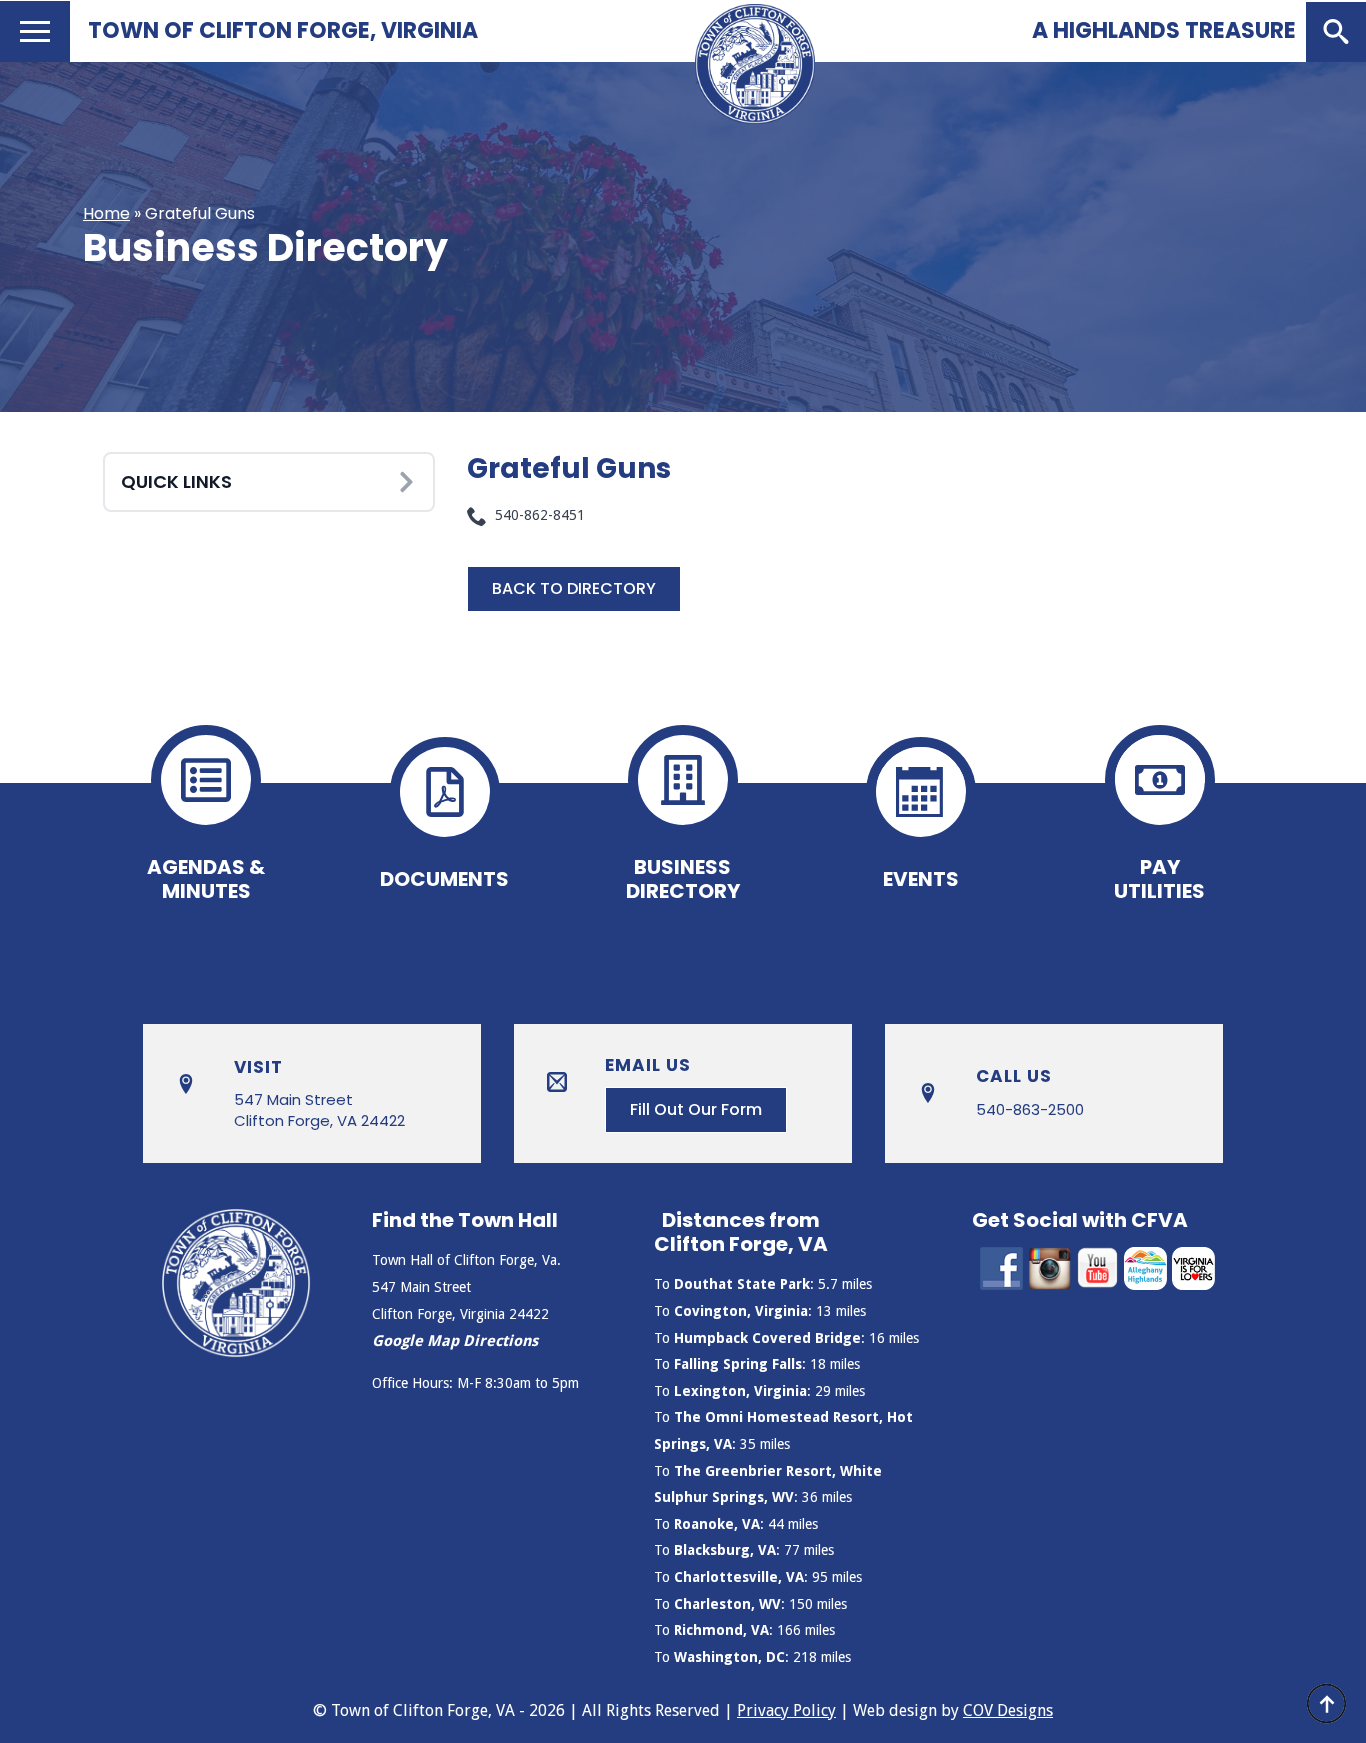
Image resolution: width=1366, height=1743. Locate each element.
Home (106, 213)
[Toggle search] (1336, 32)
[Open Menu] (35, 31)
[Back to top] (1326, 1703)
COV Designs (1008, 1710)
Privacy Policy (786, 1710)
